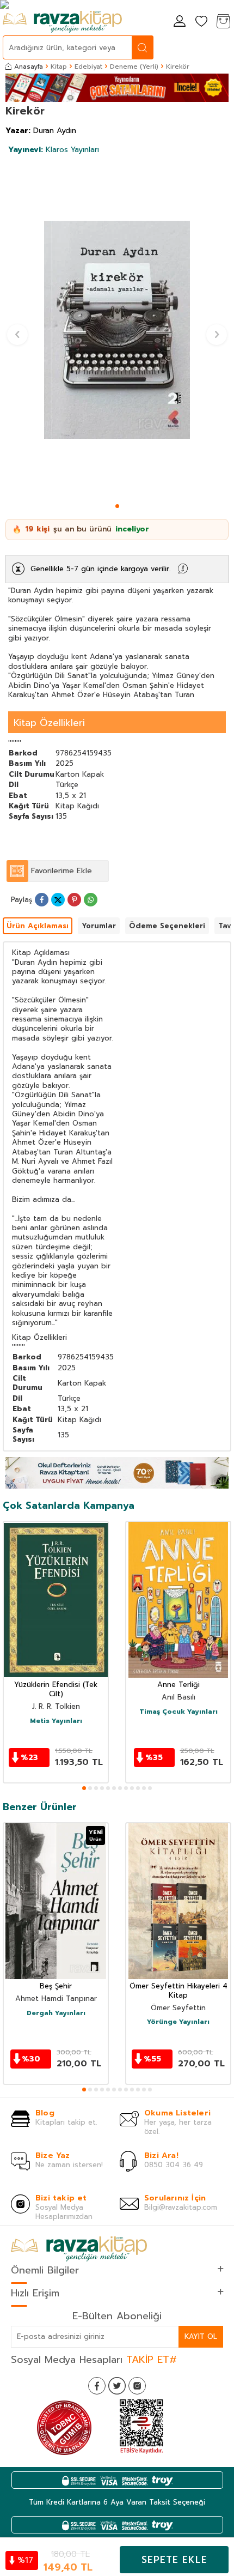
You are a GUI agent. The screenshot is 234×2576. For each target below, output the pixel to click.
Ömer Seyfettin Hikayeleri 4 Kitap (178, 1991)
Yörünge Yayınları (178, 2022)
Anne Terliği (178, 1685)
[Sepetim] (223, 22)
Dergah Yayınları (56, 2013)
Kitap (59, 66)
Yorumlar (99, 926)
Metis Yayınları (56, 1721)
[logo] (62, 22)
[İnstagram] (137, 2386)
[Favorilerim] (201, 22)
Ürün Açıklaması (38, 926)
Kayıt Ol (201, 2336)
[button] (117, 506)
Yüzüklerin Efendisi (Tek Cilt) (56, 1690)
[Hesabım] (180, 22)
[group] (117, 330)
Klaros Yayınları (54, 150)
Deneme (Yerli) (134, 66)
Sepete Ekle (174, 2560)
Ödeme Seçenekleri (167, 926)
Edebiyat (88, 66)
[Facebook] (97, 2386)
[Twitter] (117, 2386)
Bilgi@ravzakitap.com (181, 2207)
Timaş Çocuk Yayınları (178, 1712)
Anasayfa (29, 66)
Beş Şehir (56, 1987)
